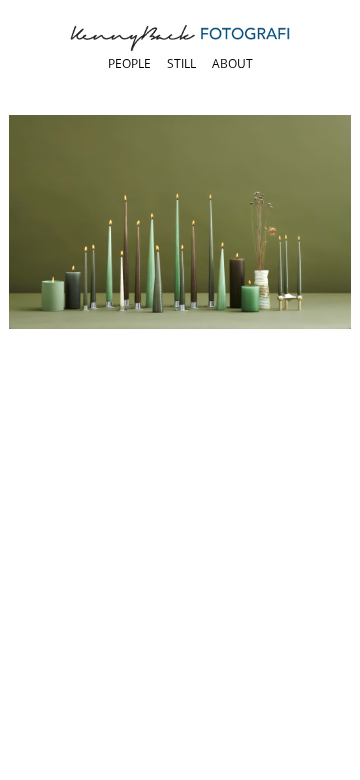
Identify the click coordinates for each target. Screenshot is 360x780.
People (129, 63)
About (232, 63)
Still (181, 63)
